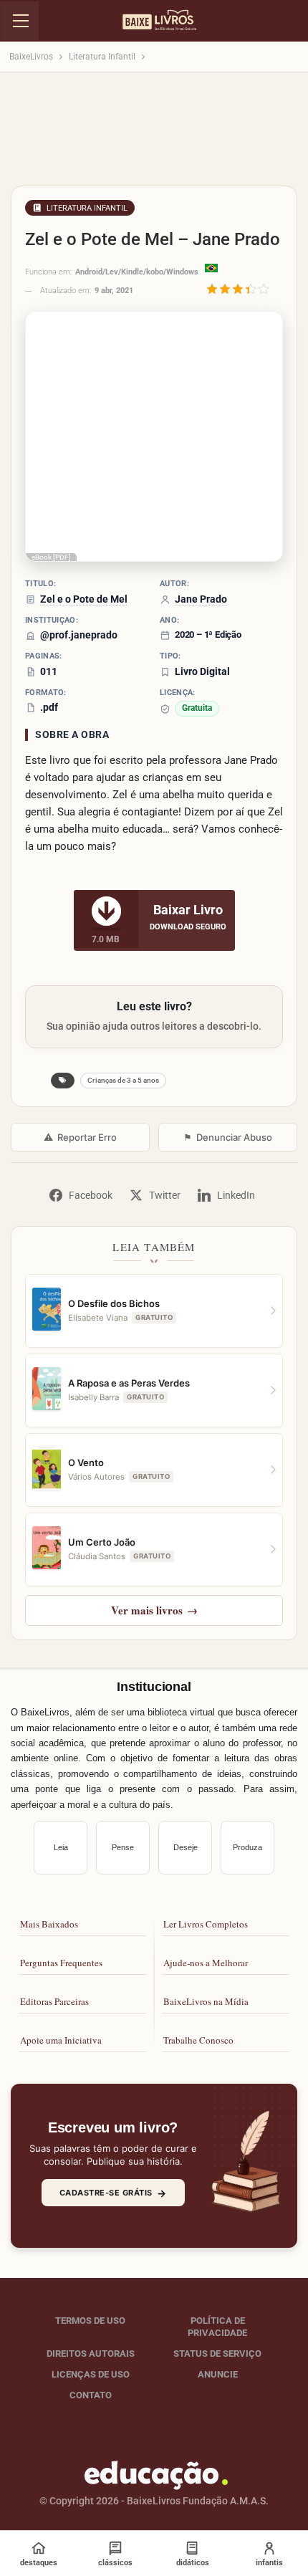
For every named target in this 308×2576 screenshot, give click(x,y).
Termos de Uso (90, 2321)
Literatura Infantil (87, 208)
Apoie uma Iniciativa (61, 2040)
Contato (91, 2395)
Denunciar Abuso (228, 1137)
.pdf (49, 707)
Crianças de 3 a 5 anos (123, 1080)
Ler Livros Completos (206, 1924)
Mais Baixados (49, 1924)
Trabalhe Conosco (198, 2040)
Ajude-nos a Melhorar (206, 1963)
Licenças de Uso (91, 2374)
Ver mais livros (154, 1610)
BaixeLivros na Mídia (206, 2001)
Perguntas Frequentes (61, 1963)
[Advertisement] (154, 133)
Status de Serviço (217, 2354)
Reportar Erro (80, 1137)
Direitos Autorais (91, 2354)
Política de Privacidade (217, 2327)
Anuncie (218, 2374)
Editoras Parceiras (54, 2001)
